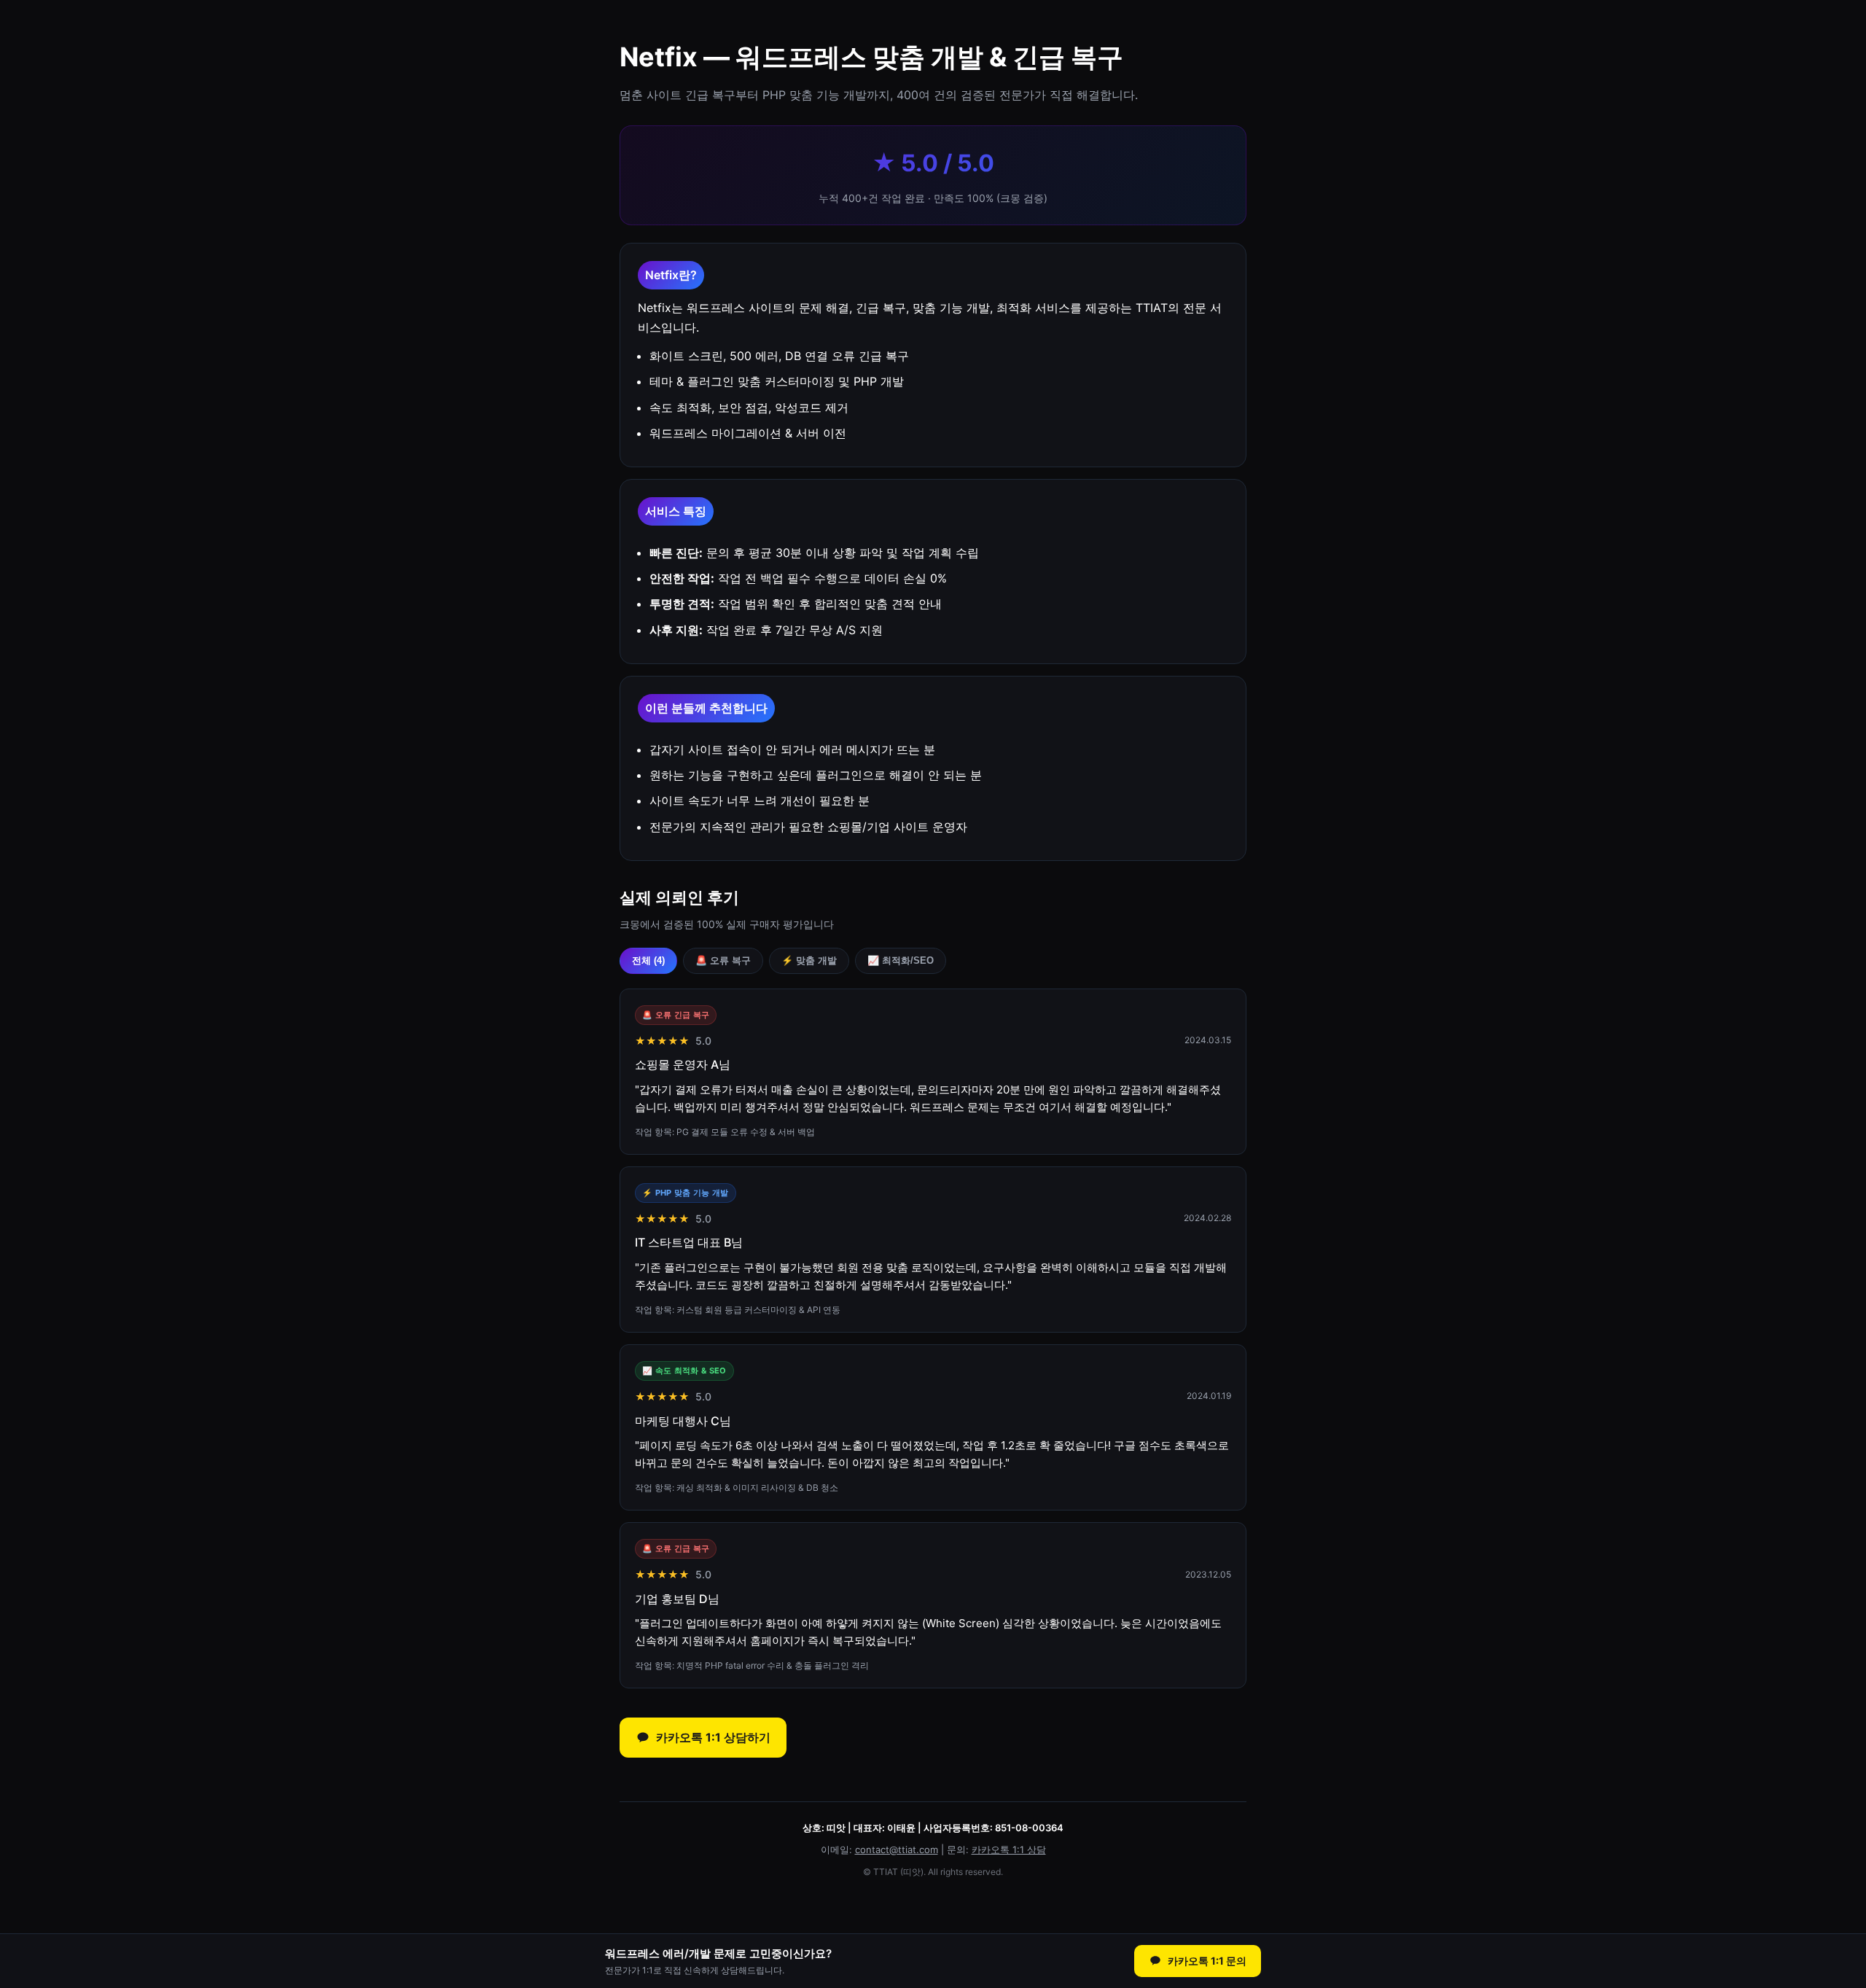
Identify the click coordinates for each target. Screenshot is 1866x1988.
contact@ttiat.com (897, 1849)
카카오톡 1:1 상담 (1009, 1849)
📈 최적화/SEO (901, 960)
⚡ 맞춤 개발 (809, 960)
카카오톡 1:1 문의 (1207, 1961)
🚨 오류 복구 (723, 960)
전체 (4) (648, 960)
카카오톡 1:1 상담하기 (713, 1737)
